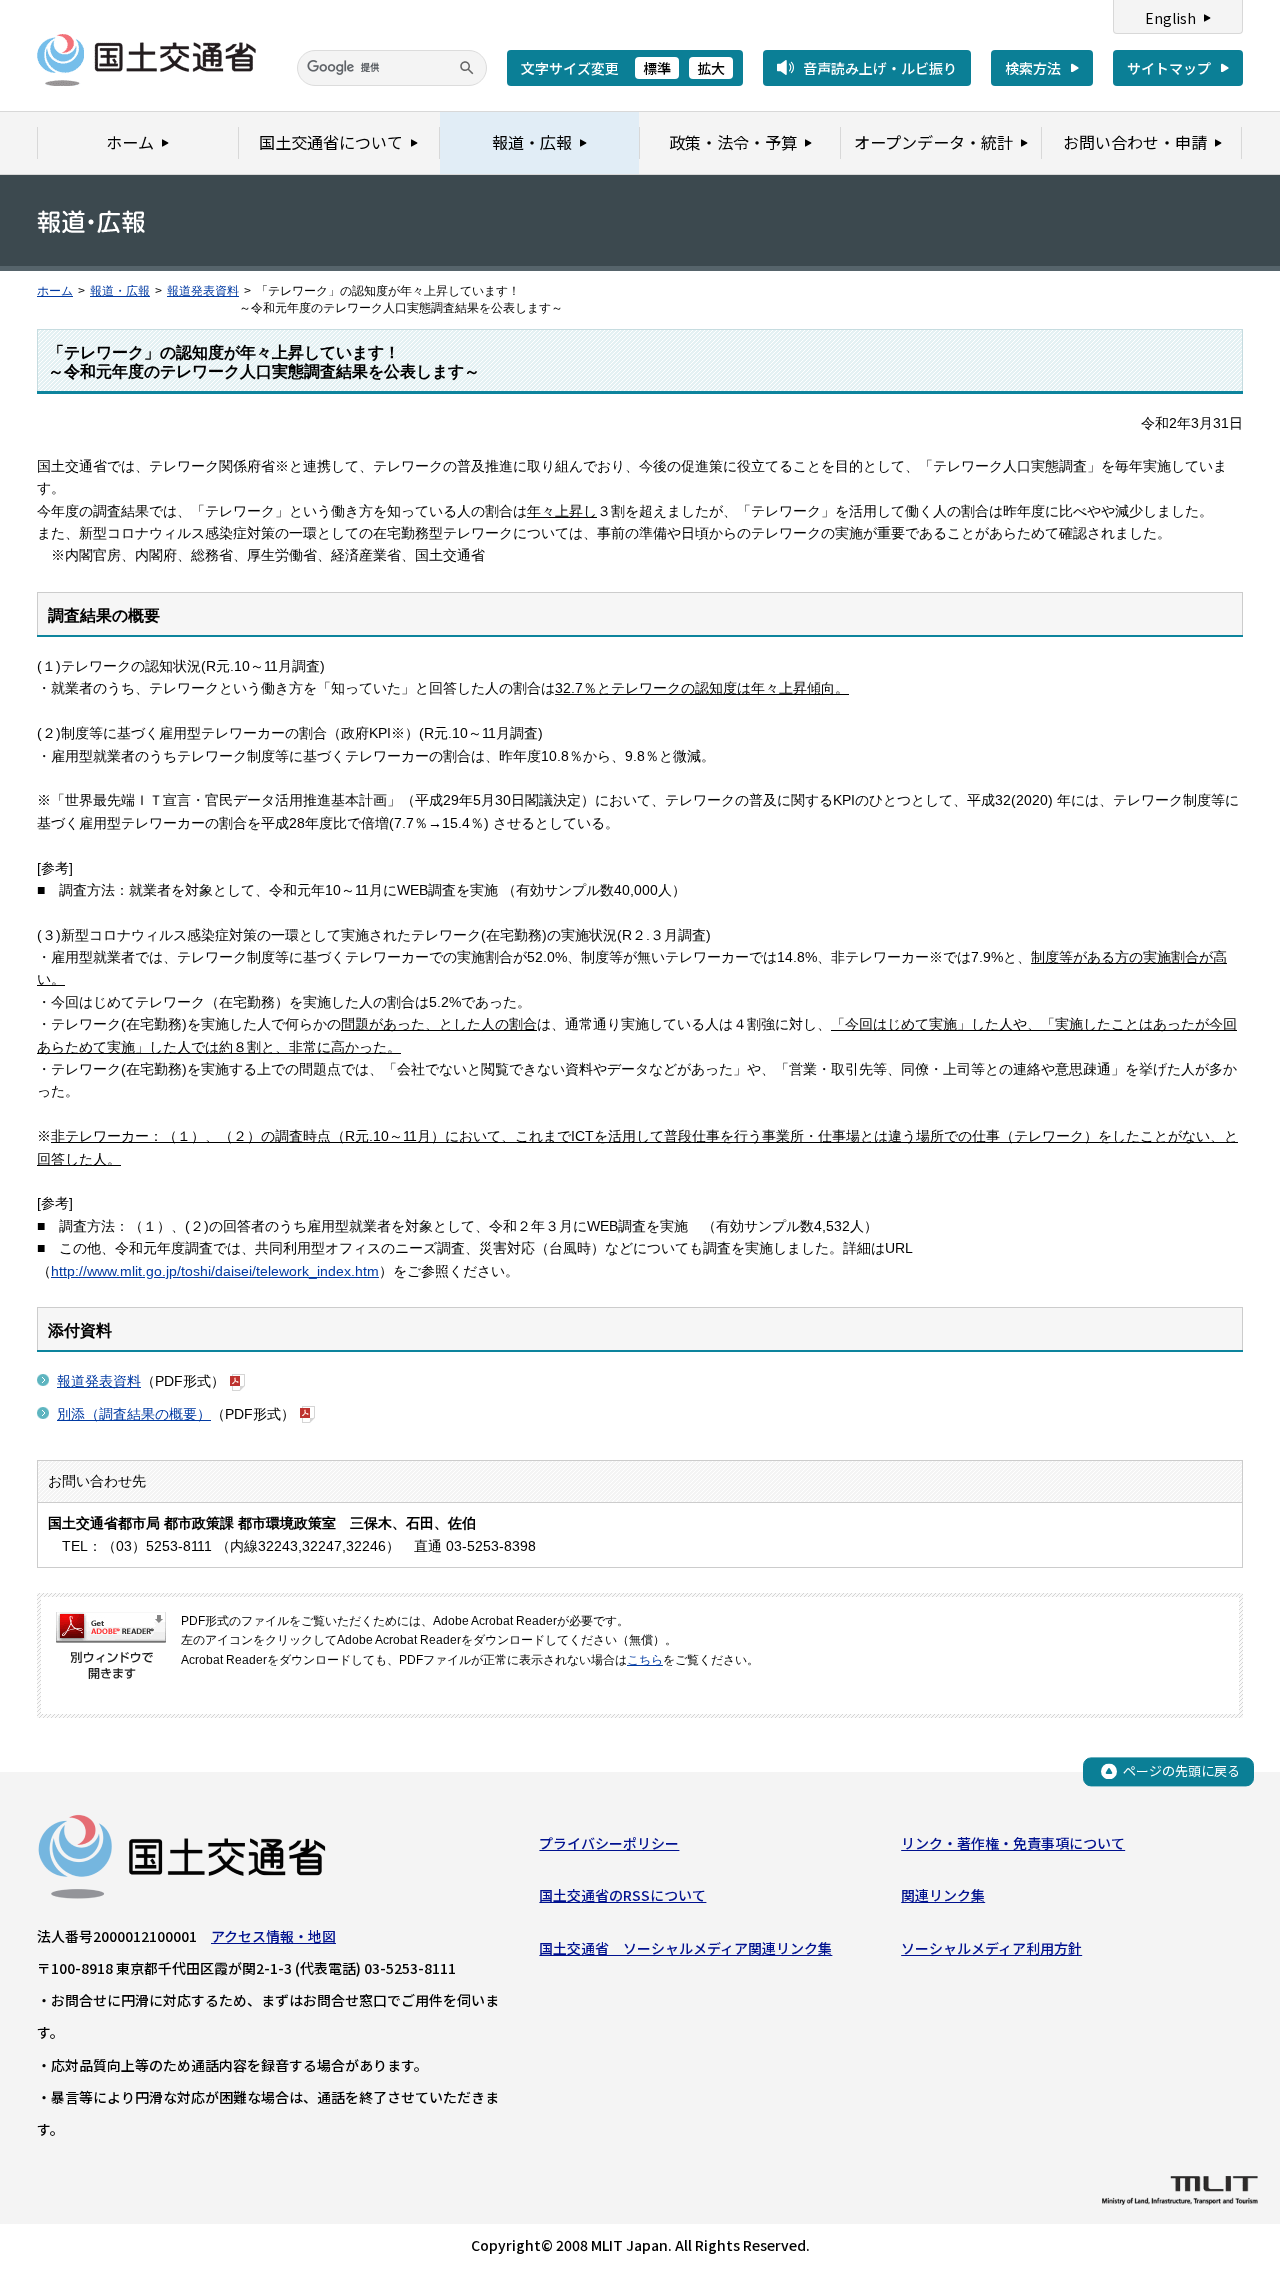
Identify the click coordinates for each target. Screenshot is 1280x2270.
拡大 (711, 68)
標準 (657, 68)
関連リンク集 (943, 1895)
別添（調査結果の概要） (134, 1414)
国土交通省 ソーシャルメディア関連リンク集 (685, 1948)
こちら (645, 1660)
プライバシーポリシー (609, 1843)
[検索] (467, 68)
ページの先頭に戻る (1181, 1770)
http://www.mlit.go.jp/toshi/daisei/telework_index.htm (215, 1271)
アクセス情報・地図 (273, 1936)
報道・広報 (120, 291)
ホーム (55, 291)
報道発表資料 (203, 291)
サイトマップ (1169, 68)
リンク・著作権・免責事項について (1013, 1843)
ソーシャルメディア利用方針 (991, 1948)
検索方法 (1033, 68)
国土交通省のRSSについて (622, 1895)
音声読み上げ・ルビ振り (880, 68)
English (1170, 18)
